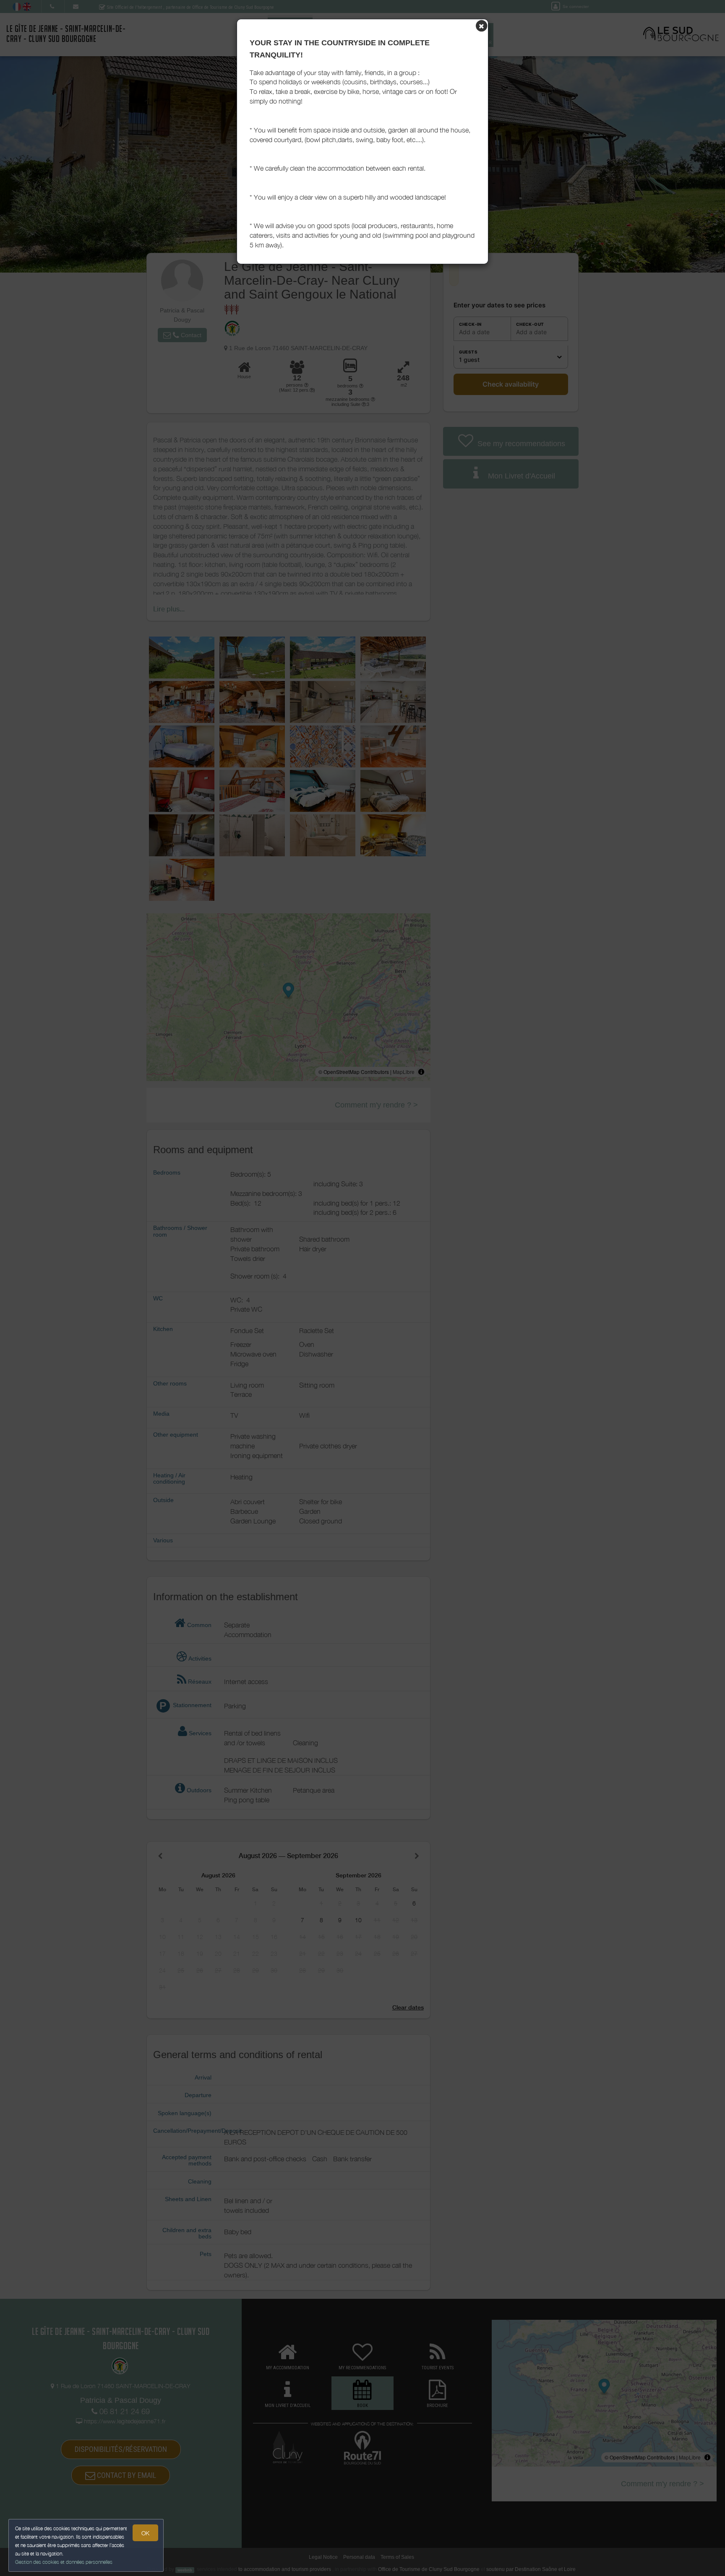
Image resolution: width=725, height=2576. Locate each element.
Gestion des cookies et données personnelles (64, 2562)
